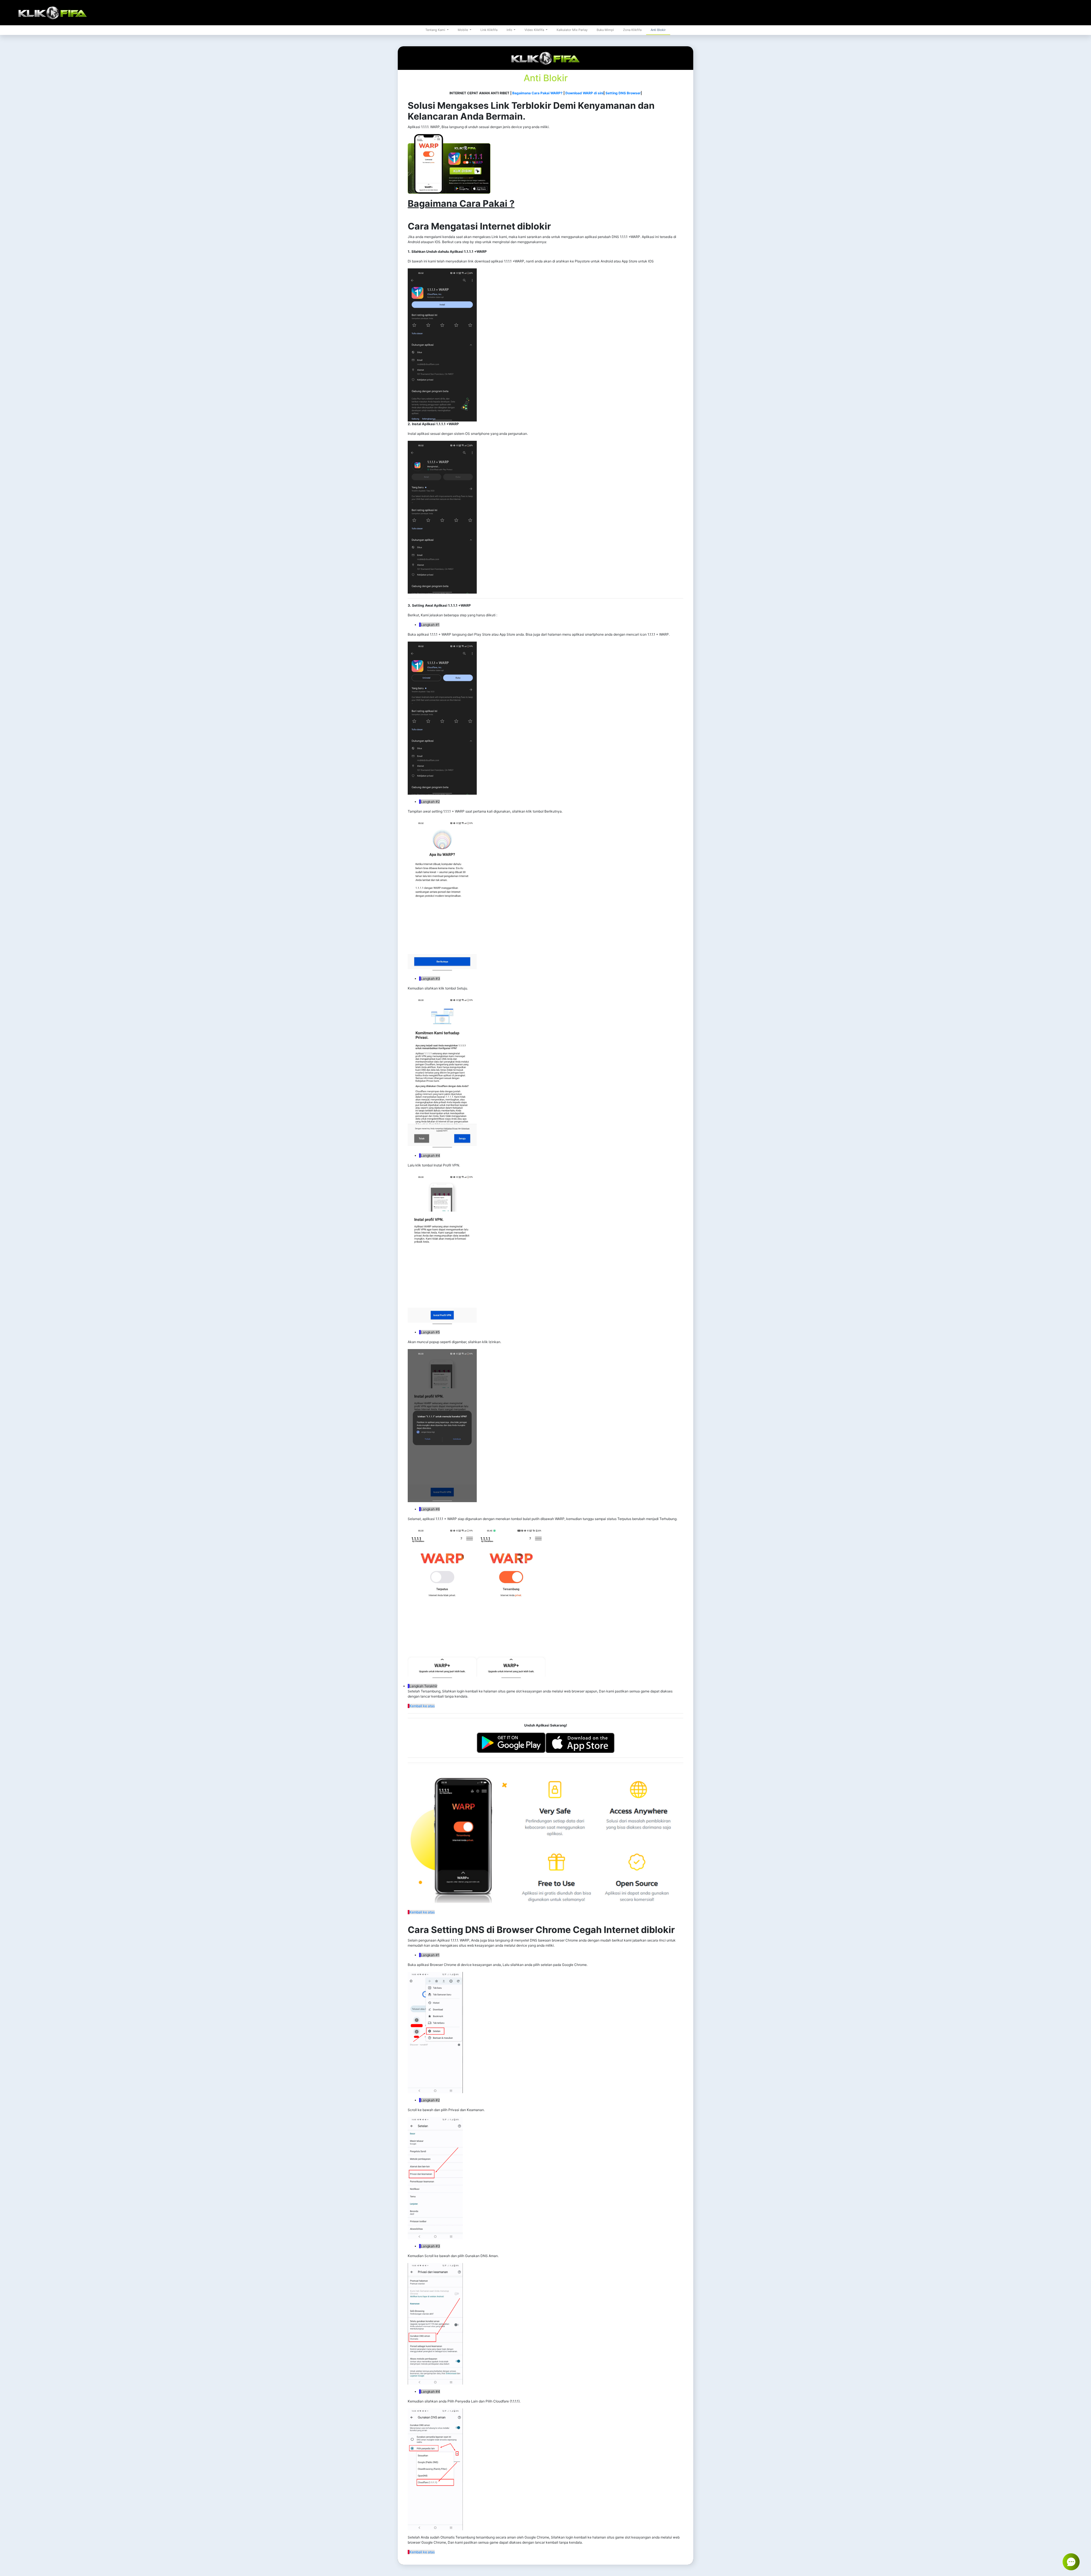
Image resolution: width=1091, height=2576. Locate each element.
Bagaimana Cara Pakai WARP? (537, 93)
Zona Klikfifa (632, 30)
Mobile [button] (463, 30)
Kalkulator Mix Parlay (572, 30)
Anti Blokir (658, 30)
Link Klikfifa (489, 30)
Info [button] (510, 30)
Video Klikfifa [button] (535, 30)
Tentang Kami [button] (436, 30)
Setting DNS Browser (623, 93)
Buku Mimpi (605, 30)
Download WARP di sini (584, 93)
